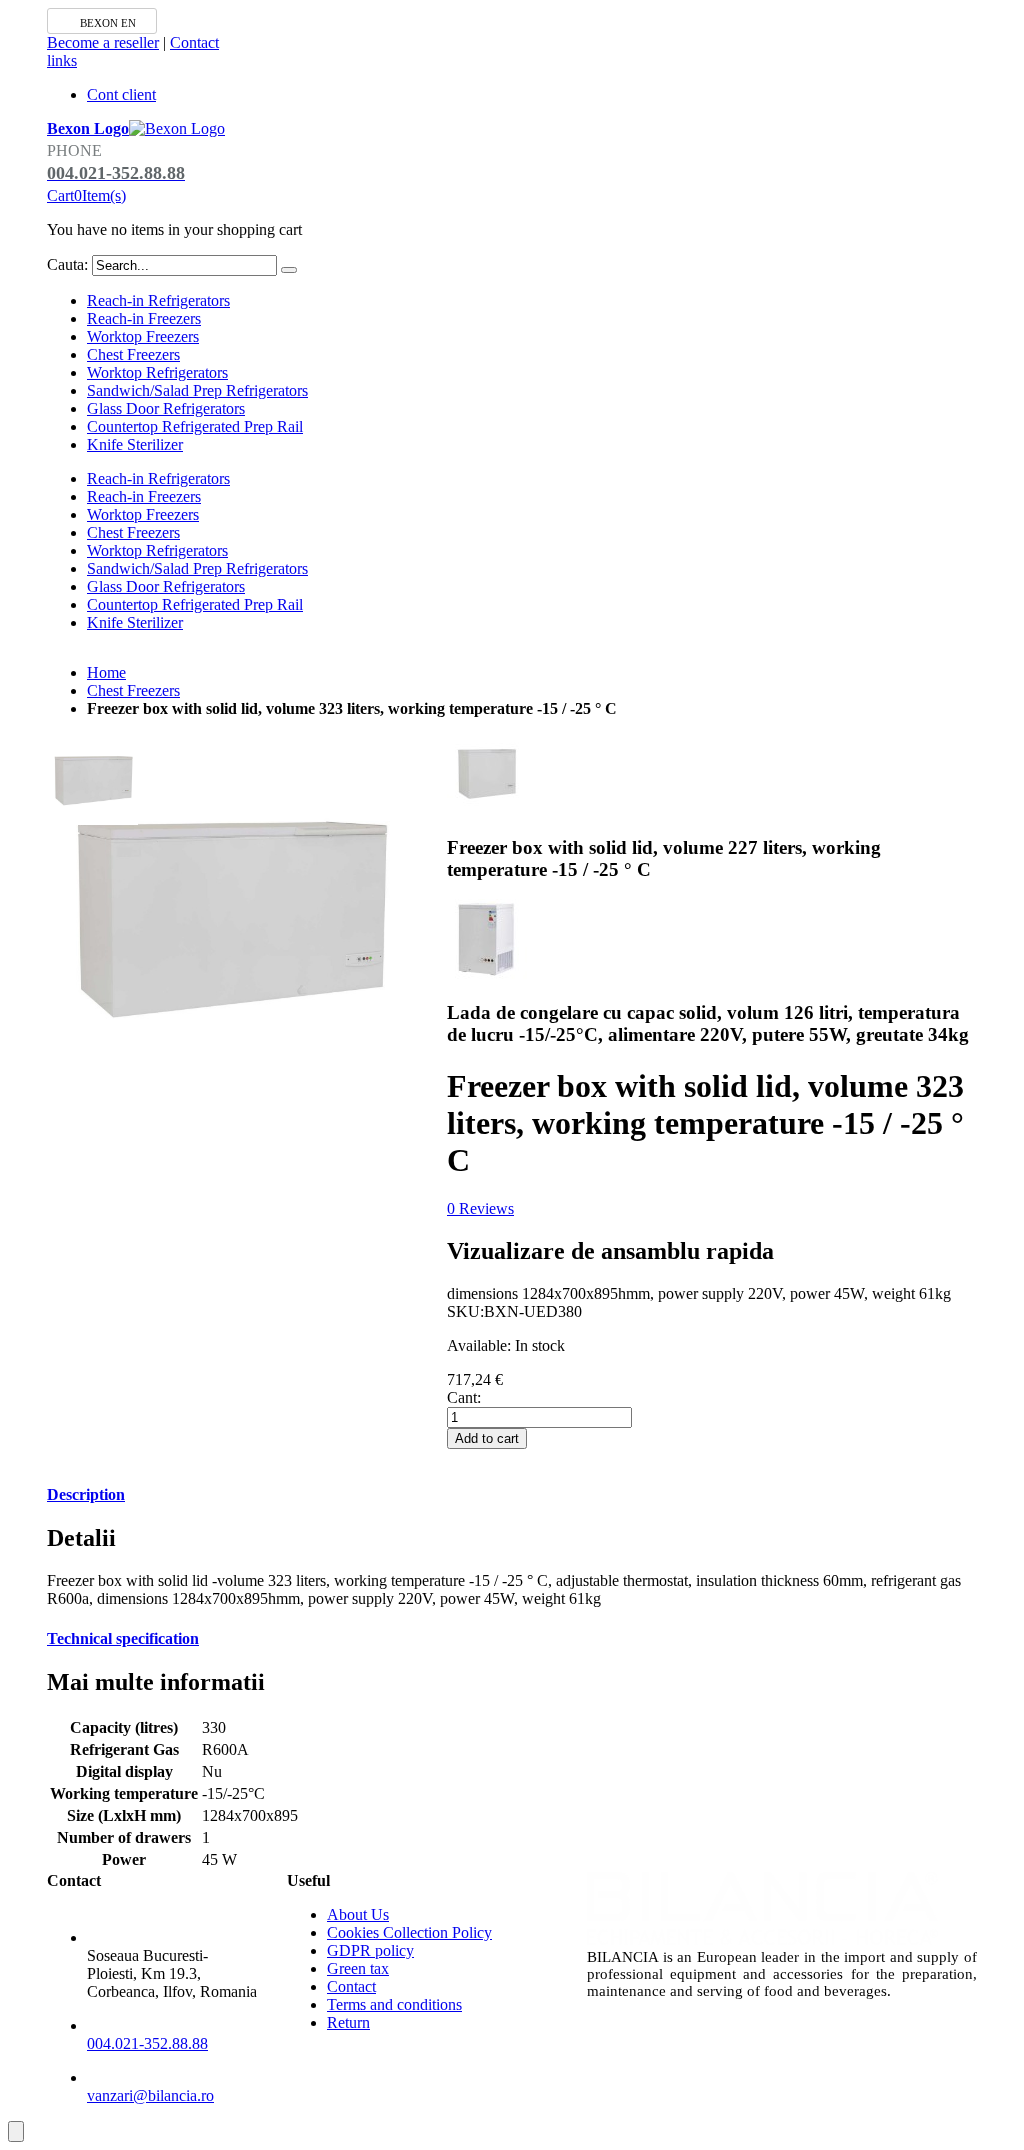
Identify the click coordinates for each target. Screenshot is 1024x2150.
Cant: (464, 1397)
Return (348, 2022)
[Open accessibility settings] (16, 2131)
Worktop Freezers (143, 336)
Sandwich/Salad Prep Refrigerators (197, 390)
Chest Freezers (133, 354)
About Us (358, 1914)
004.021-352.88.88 (147, 2043)
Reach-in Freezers (144, 318)
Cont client (121, 94)
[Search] (289, 270)
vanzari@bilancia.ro (150, 2095)
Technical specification (123, 1638)
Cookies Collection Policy (409, 1932)
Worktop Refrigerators (157, 372)
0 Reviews (480, 1208)
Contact (194, 42)
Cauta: (67, 264)
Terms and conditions (394, 2004)
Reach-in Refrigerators (158, 300)
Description (86, 1494)
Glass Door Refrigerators (166, 408)
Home (106, 672)
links (62, 60)
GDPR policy (370, 1950)
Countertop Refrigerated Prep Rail (195, 426)
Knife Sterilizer (135, 444)
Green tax (358, 1968)
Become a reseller (103, 42)
